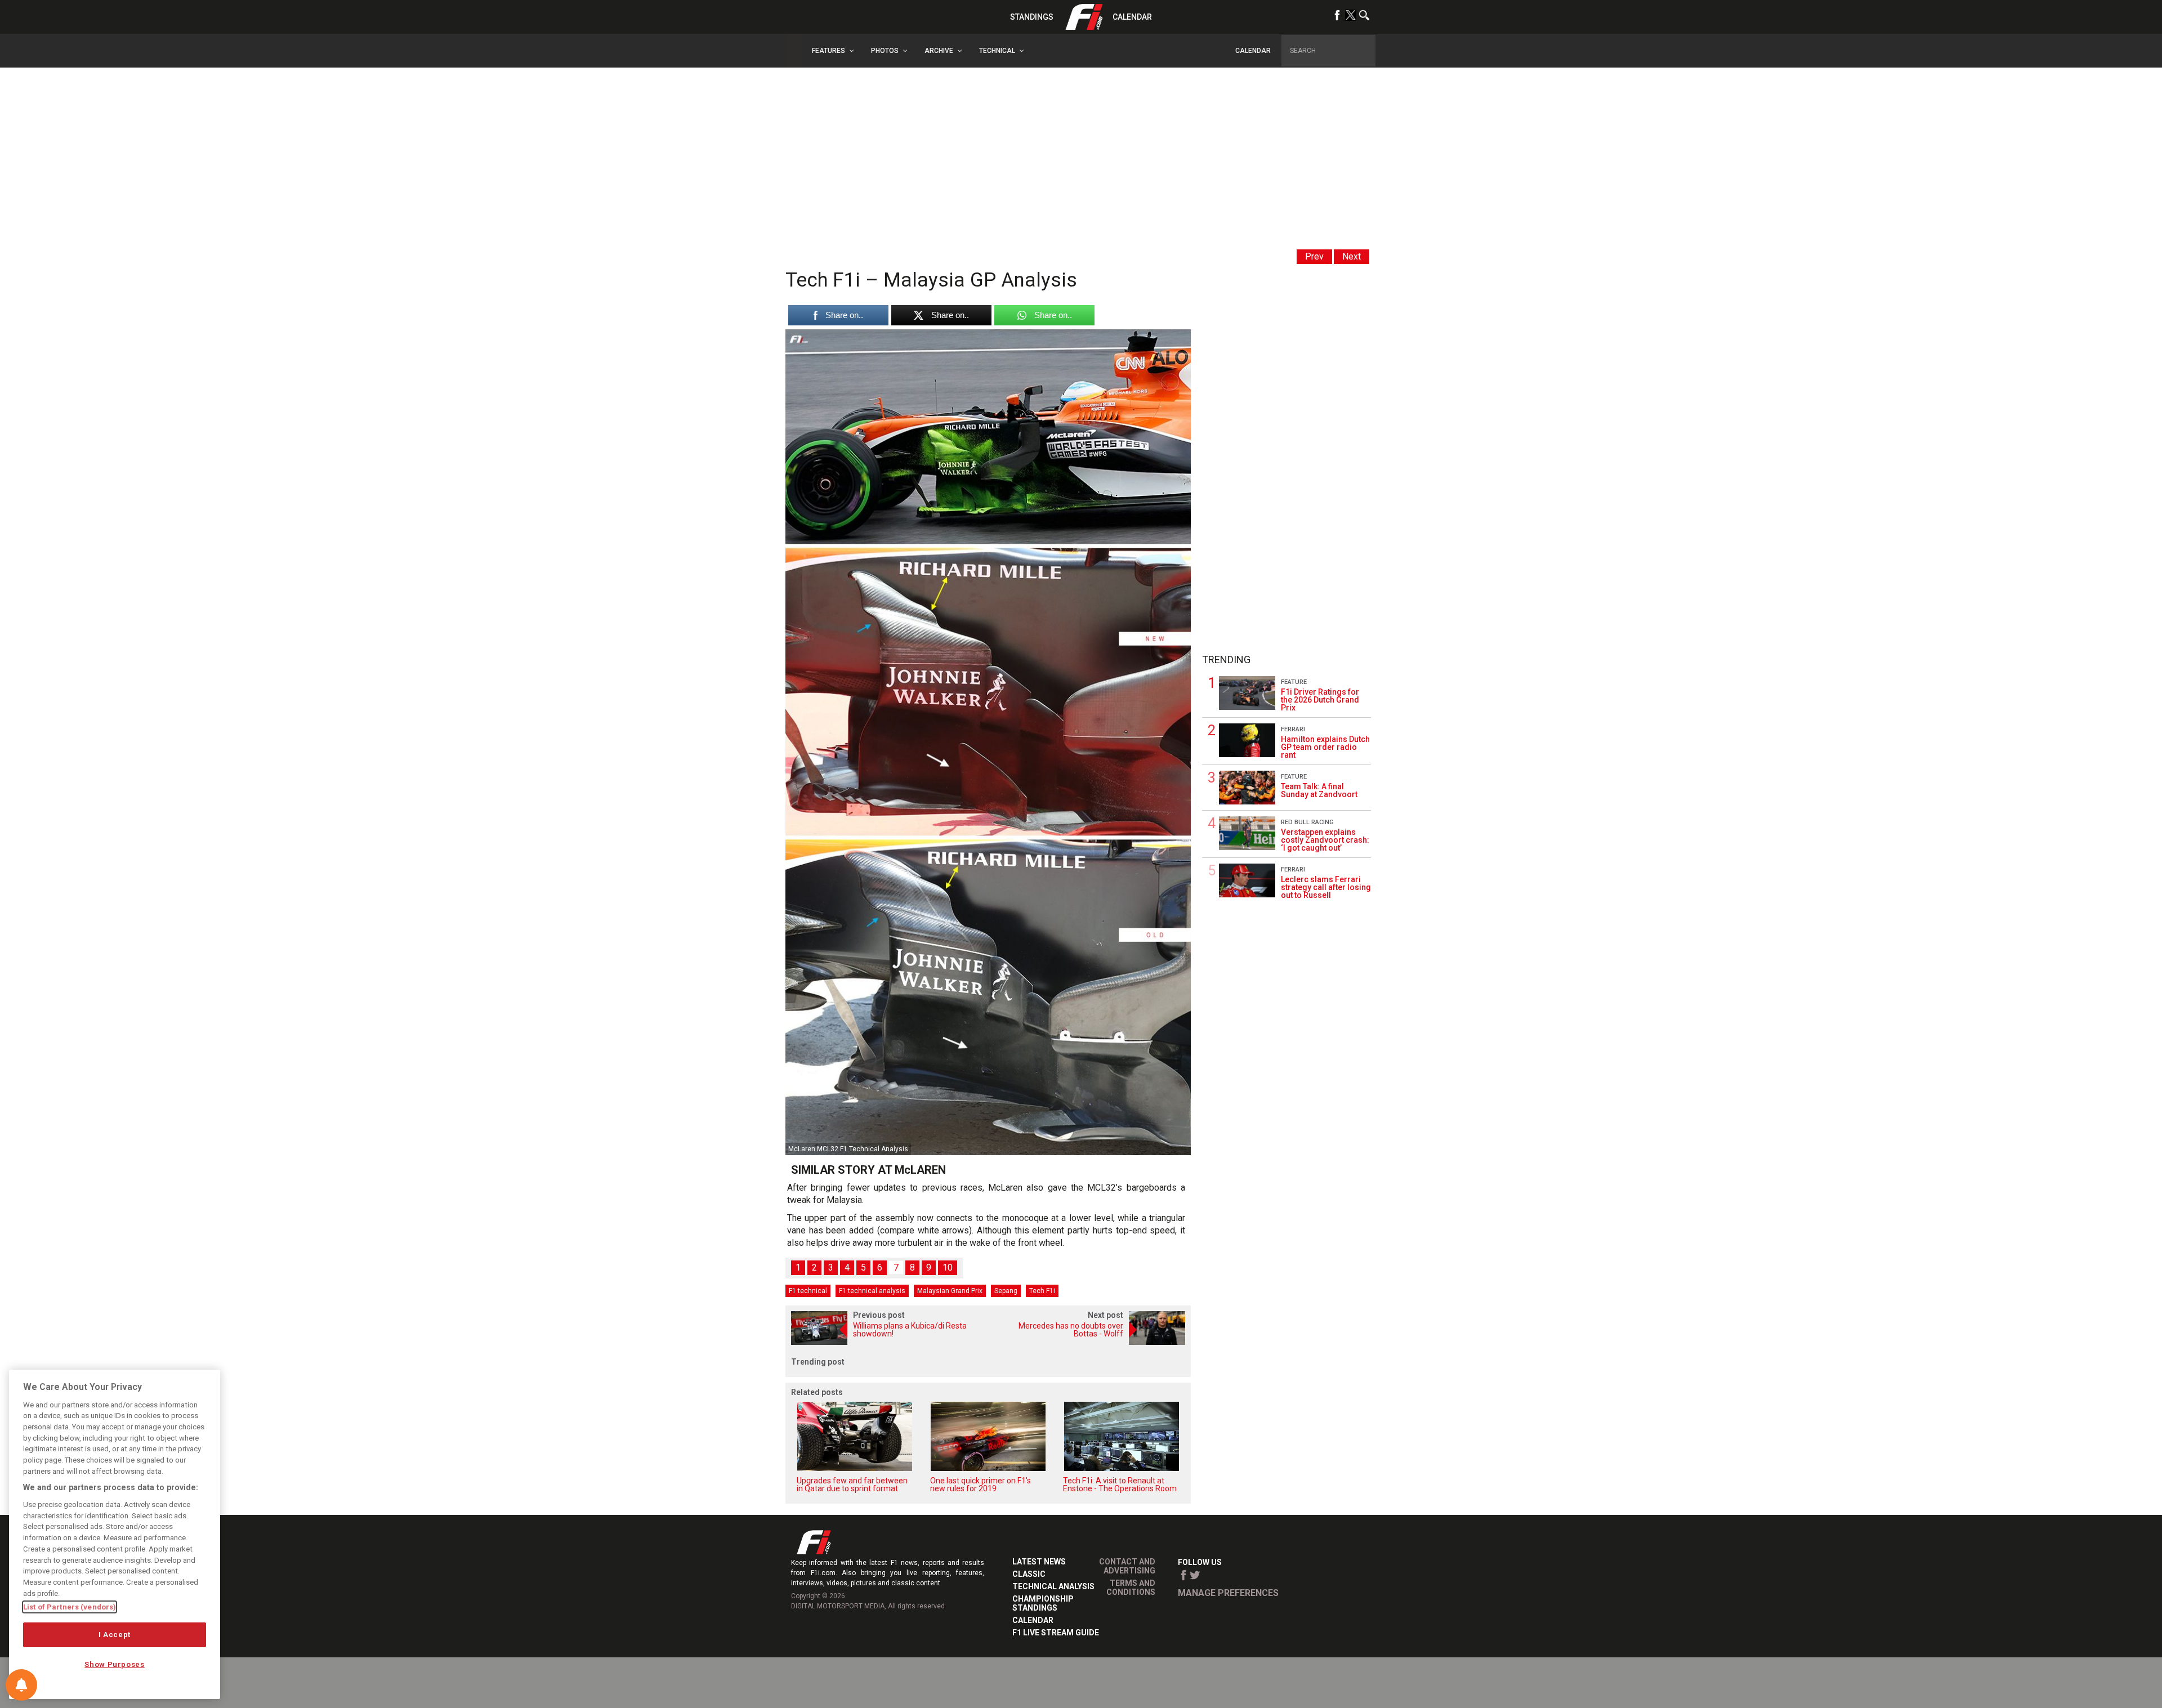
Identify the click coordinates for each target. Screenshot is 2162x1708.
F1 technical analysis (872, 1291)
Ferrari (1293, 729)
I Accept (115, 1635)
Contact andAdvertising (1127, 1566)
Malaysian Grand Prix (950, 1291)
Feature (1294, 682)
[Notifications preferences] (21, 1685)
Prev (1314, 256)
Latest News (1039, 1562)
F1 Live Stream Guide (1056, 1633)
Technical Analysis (1053, 1586)
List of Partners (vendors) (70, 1607)
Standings (1032, 17)
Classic (1029, 1574)
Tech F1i (1042, 1291)
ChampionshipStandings (1043, 1603)
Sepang (1006, 1291)
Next (1352, 256)
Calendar (1132, 17)
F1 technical (808, 1291)
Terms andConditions (1131, 1588)
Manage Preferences (1228, 1593)
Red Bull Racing (1307, 822)
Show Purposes (115, 1664)
